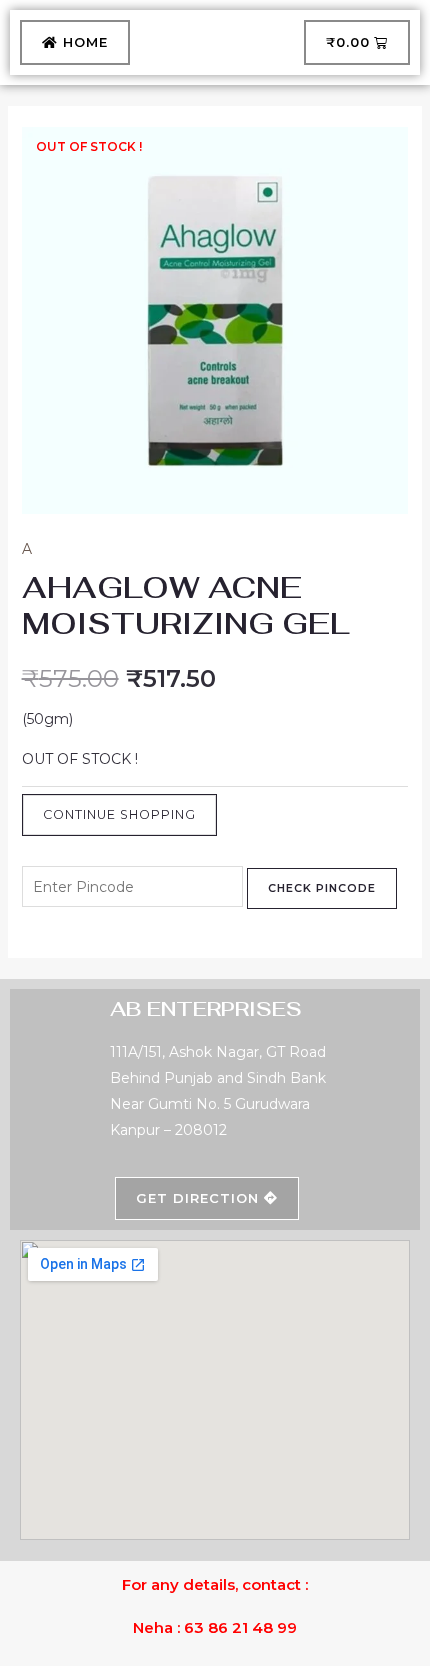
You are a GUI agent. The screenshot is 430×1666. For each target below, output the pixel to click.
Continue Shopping (119, 814)
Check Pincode (322, 888)
